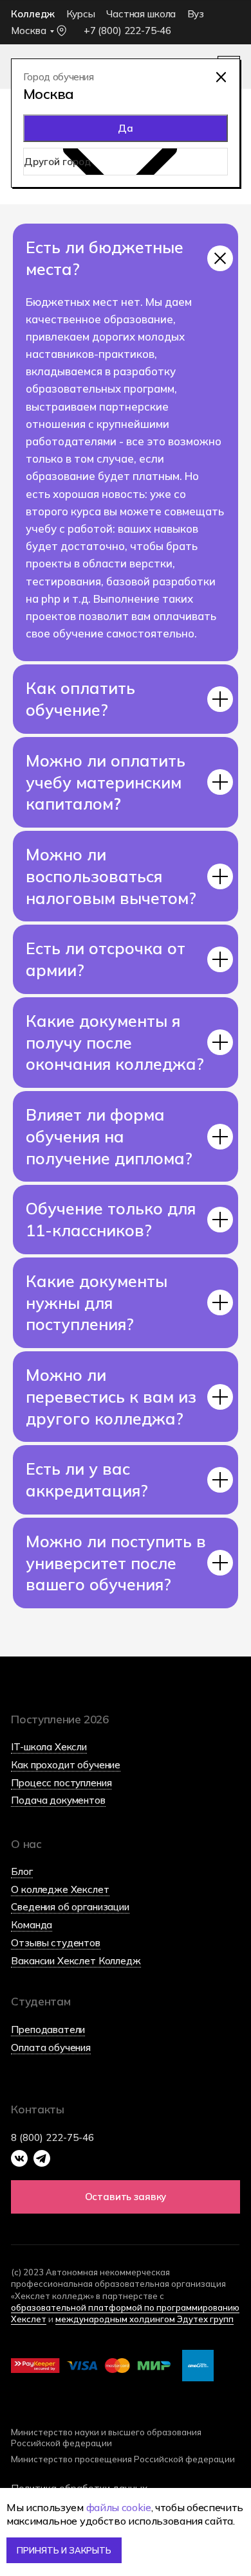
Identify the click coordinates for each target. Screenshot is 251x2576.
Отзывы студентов (56, 1943)
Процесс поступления (61, 1783)
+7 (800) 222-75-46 (127, 31)
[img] (221, 77)
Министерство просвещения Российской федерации (123, 2459)
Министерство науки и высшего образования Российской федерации (106, 2438)
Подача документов (58, 1800)
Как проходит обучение (66, 1765)
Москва (28, 31)
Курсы (81, 14)
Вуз (196, 14)
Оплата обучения (51, 2047)
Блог (22, 1871)
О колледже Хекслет (60, 1889)
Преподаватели (48, 2030)
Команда (32, 1925)
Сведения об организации (70, 1907)
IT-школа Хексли (49, 1747)
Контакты (37, 2109)
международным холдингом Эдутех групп (144, 2319)
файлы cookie (119, 2507)
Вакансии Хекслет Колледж (76, 1961)
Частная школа (141, 14)
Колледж (33, 14)
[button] (125, 2197)
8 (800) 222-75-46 (52, 2137)
